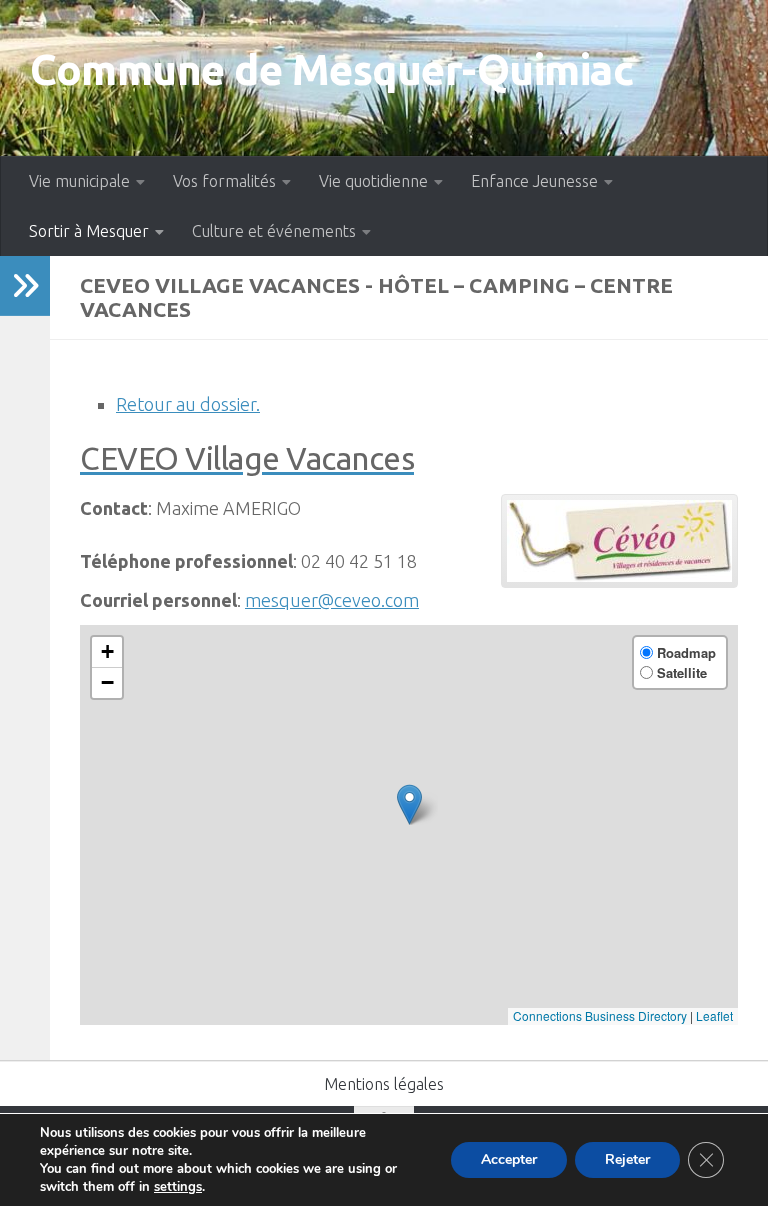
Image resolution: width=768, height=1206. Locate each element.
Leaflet (714, 1015)
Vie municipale (79, 181)
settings (178, 1187)
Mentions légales (384, 1084)
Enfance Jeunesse (534, 181)
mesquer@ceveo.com (332, 600)
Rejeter (627, 1159)
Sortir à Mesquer (89, 231)
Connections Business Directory (600, 1015)
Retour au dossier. (188, 404)
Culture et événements (274, 231)
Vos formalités (224, 181)
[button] (409, 804)
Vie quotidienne (373, 181)
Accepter (509, 1159)
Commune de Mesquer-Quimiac (331, 69)
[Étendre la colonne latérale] (25, 286)
